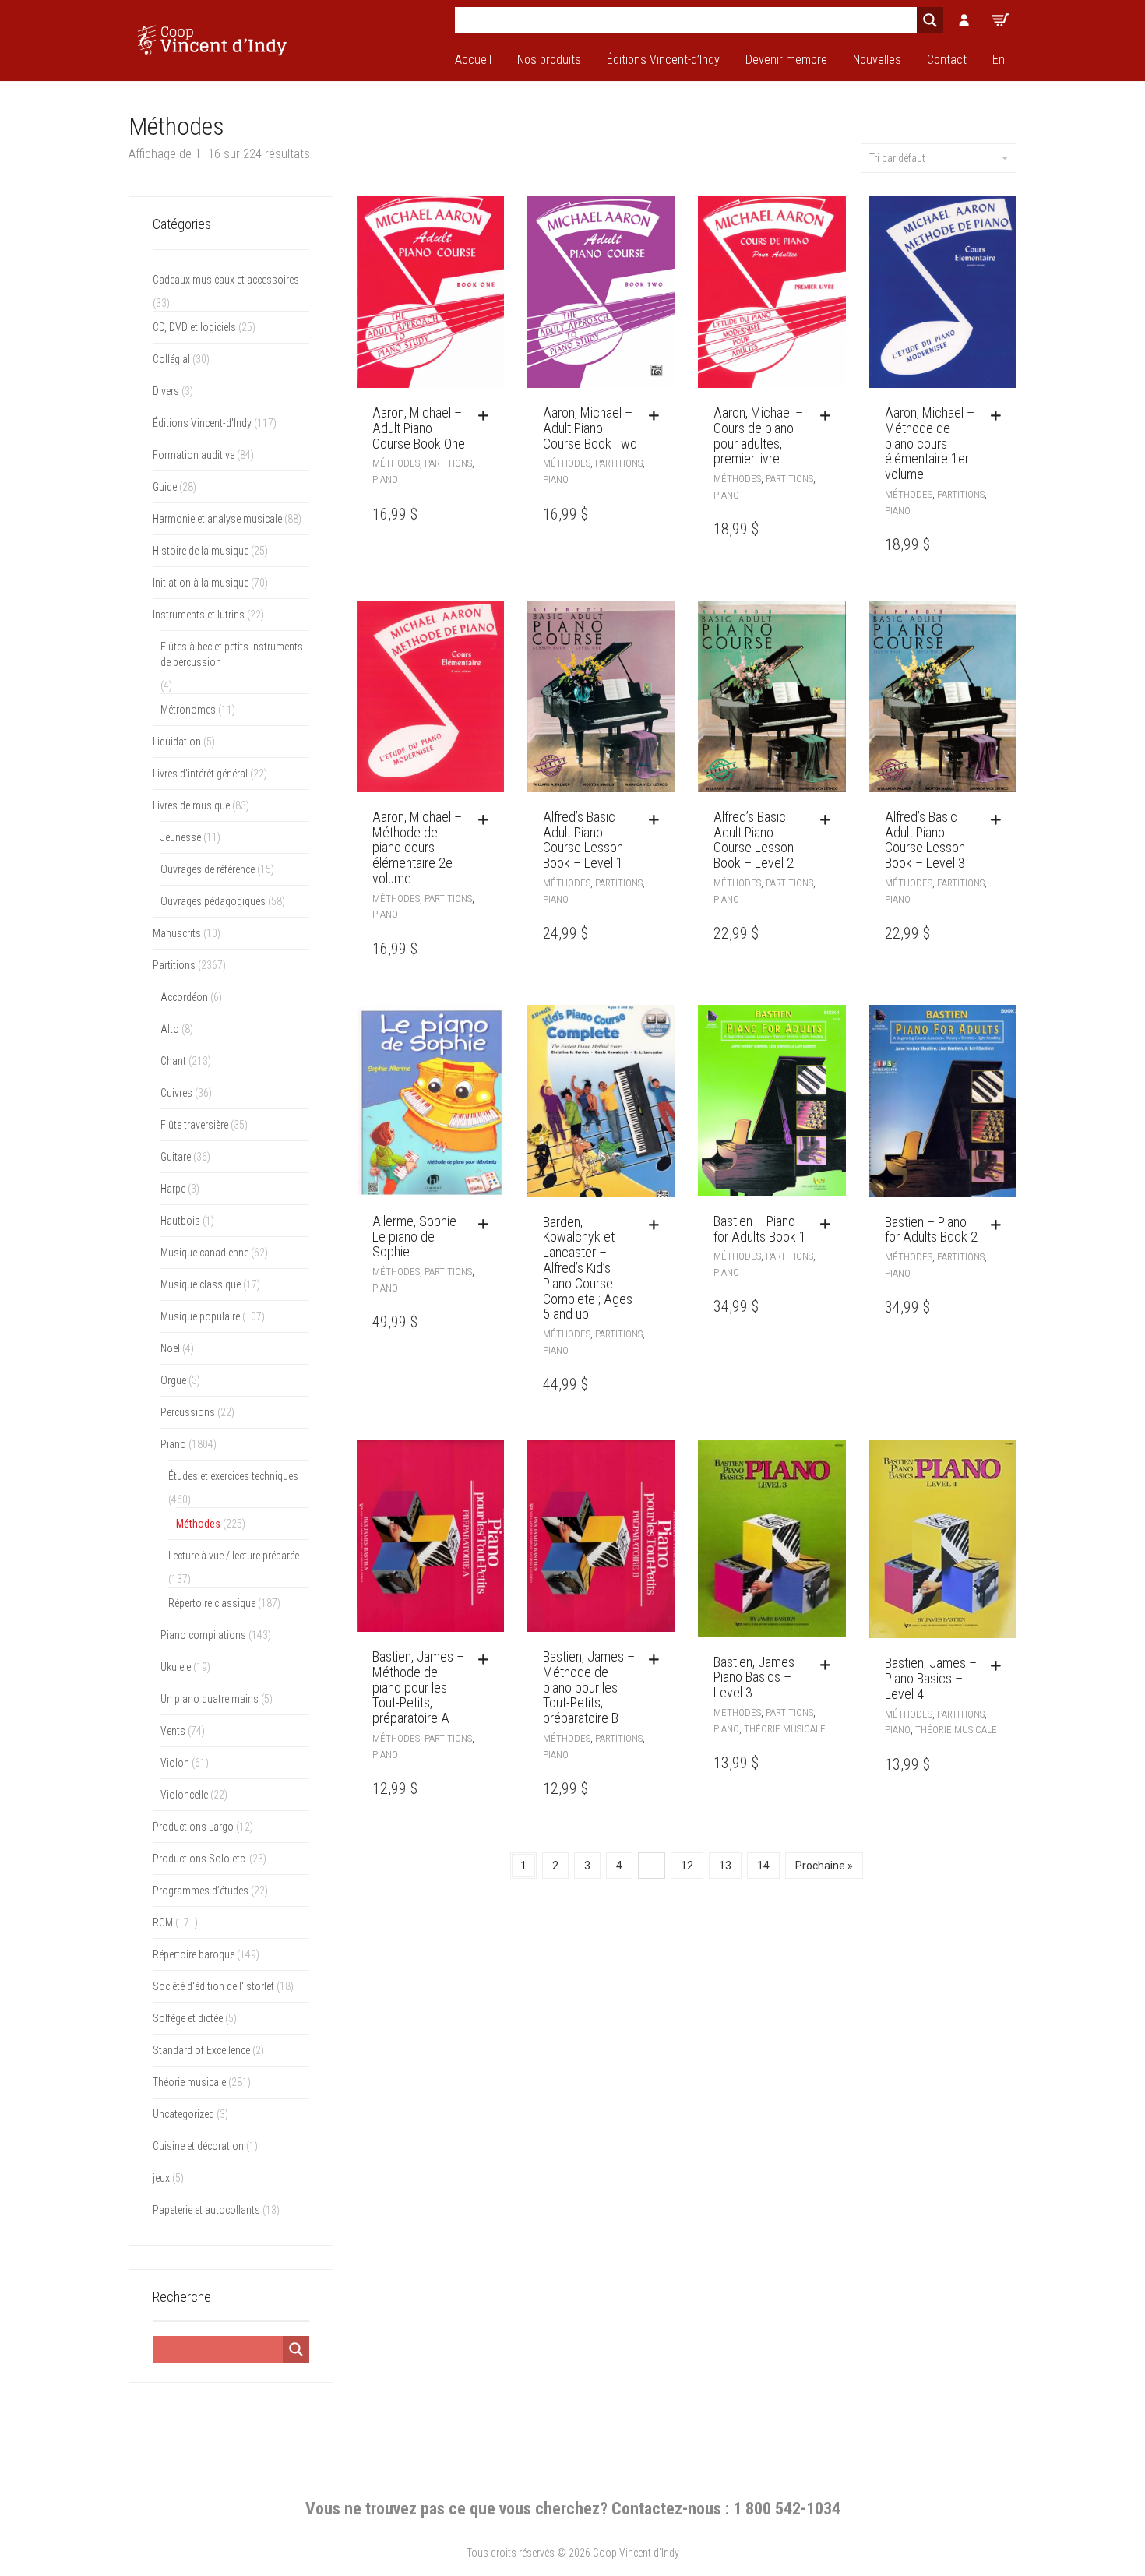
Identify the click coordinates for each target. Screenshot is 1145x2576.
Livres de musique (191, 805)
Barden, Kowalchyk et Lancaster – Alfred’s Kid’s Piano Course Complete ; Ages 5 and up (588, 1268)
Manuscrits (177, 933)
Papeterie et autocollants (206, 2210)
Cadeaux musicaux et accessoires (226, 280)
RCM (163, 1922)
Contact (947, 60)
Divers (166, 391)
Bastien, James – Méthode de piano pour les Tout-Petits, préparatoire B (589, 1687)
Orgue (173, 1380)
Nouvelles (877, 60)
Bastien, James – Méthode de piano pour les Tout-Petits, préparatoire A (418, 1687)
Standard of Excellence (201, 2050)
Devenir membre (786, 60)
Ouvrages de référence (208, 869)
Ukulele (176, 1667)
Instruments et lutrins (199, 615)
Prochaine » (824, 1866)
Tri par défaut (897, 158)
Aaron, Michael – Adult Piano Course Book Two (590, 428)
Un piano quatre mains (210, 1699)
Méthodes (396, 463)
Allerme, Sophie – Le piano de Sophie (420, 1237)
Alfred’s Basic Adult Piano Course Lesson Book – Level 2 (754, 840)
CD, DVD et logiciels (194, 327)
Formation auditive (194, 455)
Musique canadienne (204, 1253)
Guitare (176, 1157)
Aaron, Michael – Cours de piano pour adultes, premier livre (758, 435)
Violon (175, 1763)
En (999, 60)
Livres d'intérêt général (200, 774)
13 (725, 1866)
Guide (165, 487)
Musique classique (201, 1284)
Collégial (171, 359)
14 (763, 1866)
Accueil (473, 60)
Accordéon (184, 997)
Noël (170, 1348)
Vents (173, 1731)
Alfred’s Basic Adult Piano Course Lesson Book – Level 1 (583, 840)
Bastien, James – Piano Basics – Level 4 (931, 1678)
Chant (173, 1061)
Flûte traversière (194, 1125)
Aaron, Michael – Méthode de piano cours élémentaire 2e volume (417, 848)
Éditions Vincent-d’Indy (663, 60)
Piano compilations (203, 1635)
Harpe (173, 1189)
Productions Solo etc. (200, 1859)
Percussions (188, 1412)
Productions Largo (193, 1827)
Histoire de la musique (201, 551)
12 (687, 1866)
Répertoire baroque (194, 1954)
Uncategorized (183, 2114)
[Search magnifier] (930, 20)
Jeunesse (181, 837)
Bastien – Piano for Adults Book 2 (931, 1230)
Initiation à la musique (201, 583)
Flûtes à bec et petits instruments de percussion (232, 654)
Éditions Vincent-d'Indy (202, 423)
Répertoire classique (212, 1603)
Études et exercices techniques (233, 1476)
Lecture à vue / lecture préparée (234, 1556)
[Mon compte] (964, 20)
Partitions (448, 463)
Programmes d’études (201, 1891)
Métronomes (188, 710)
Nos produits (549, 60)
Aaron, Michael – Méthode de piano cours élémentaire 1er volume (930, 443)
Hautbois (180, 1221)
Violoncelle (184, 1795)
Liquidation (177, 742)
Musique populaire (200, 1316)
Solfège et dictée (188, 2018)
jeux (161, 2178)
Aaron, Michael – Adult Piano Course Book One (419, 428)
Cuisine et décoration (198, 2146)
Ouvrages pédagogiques (213, 901)
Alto (170, 1029)
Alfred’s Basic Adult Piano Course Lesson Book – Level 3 (925, 840)
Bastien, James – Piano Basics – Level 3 (759, 1677)
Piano (385, 479)
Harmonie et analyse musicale (217, 519)
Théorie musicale (785, 1729)
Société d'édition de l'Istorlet (213, 1986)
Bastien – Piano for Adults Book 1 (760, 1229)
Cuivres (176, 1093)
